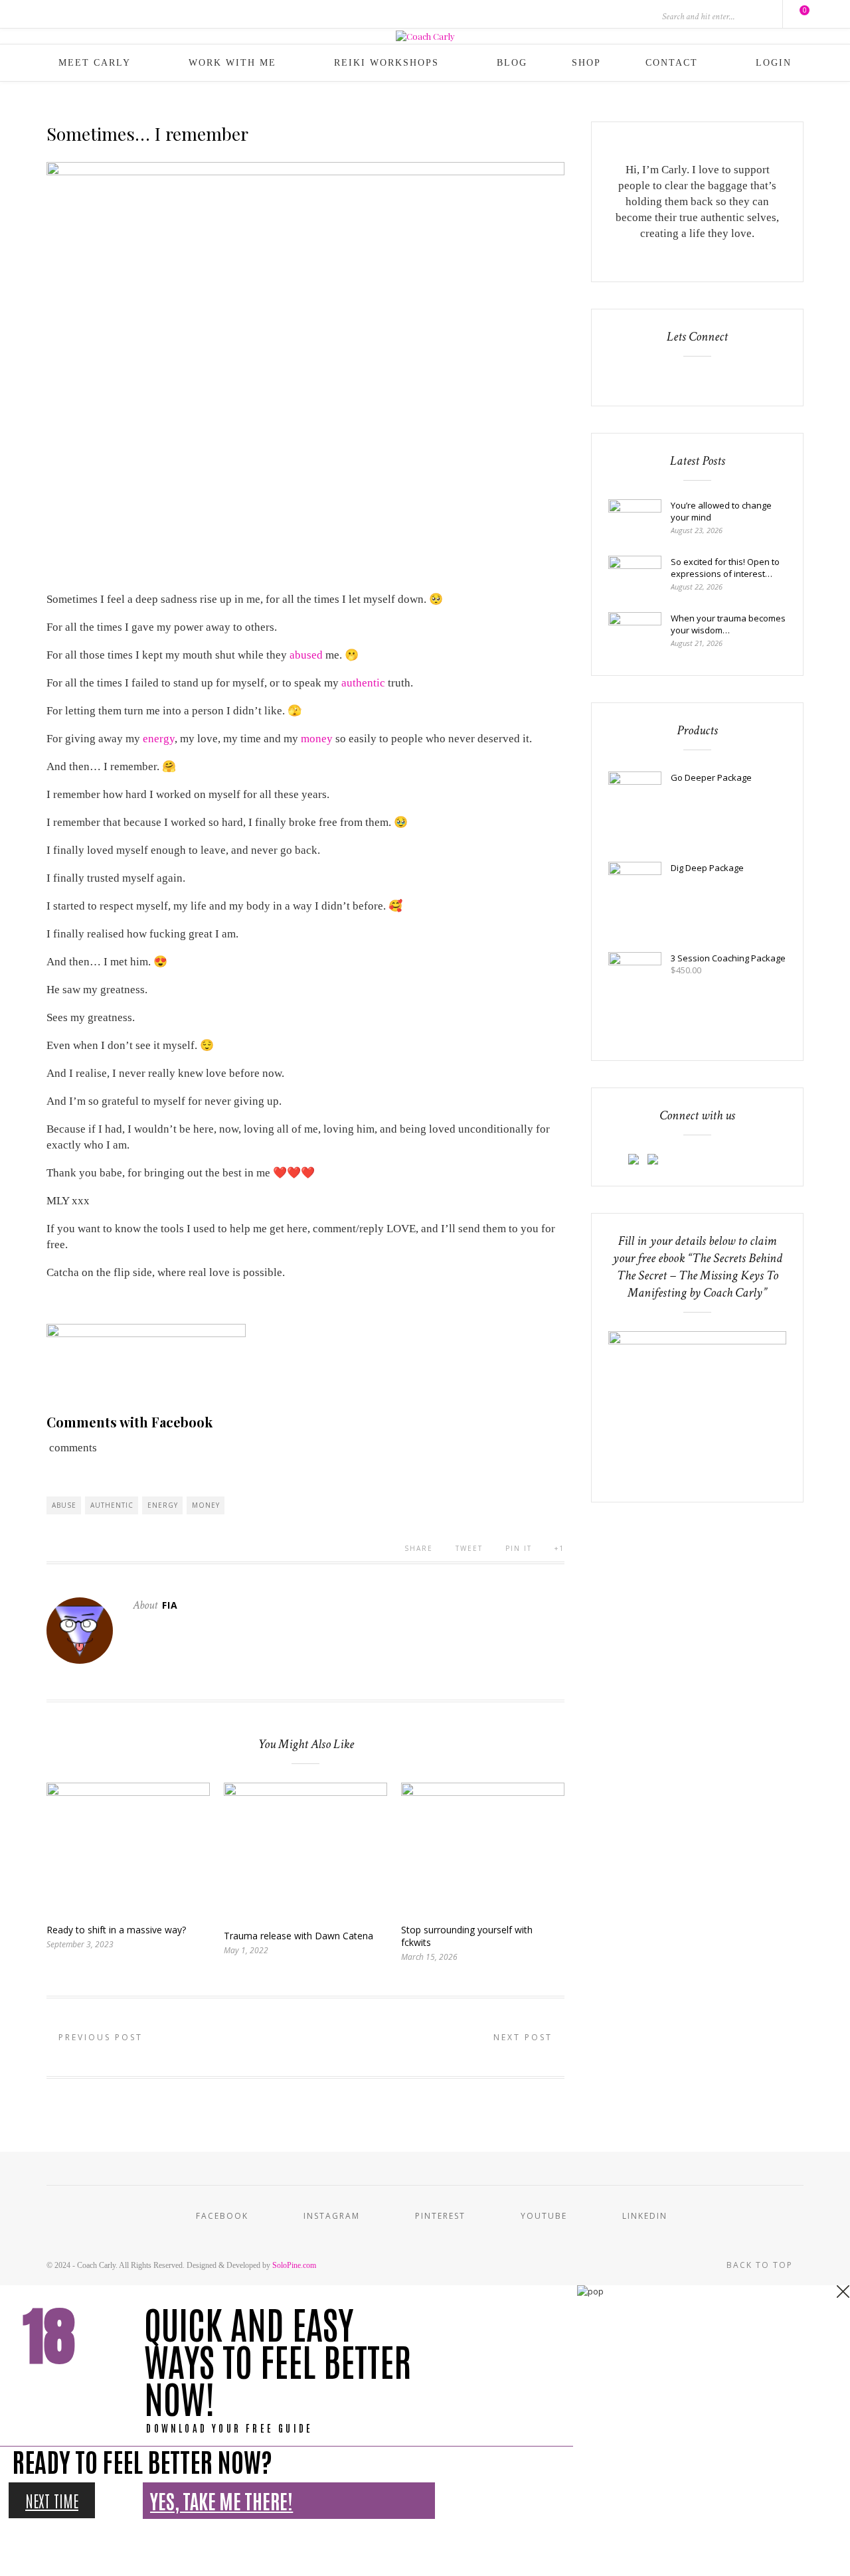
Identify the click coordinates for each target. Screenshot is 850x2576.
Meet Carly (95, 63)
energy (159, 739)
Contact (672, 63)
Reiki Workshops (386, 63)
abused (306, 655)
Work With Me (232, 63)
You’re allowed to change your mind (721, 511)
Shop (586, 63)
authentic (363, 683)
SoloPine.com (294, 2265)
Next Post (525, 2037)
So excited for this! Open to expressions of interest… (725, 568)
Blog (512, 63)
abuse (64, 1505)
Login (774, 63)
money (317, 739)
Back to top (761, 2265)
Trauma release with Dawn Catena (298, 1936)
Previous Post (99, 2037)
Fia (170, 1605)
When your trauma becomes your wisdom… (728, 624)
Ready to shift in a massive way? (116, 1930)
